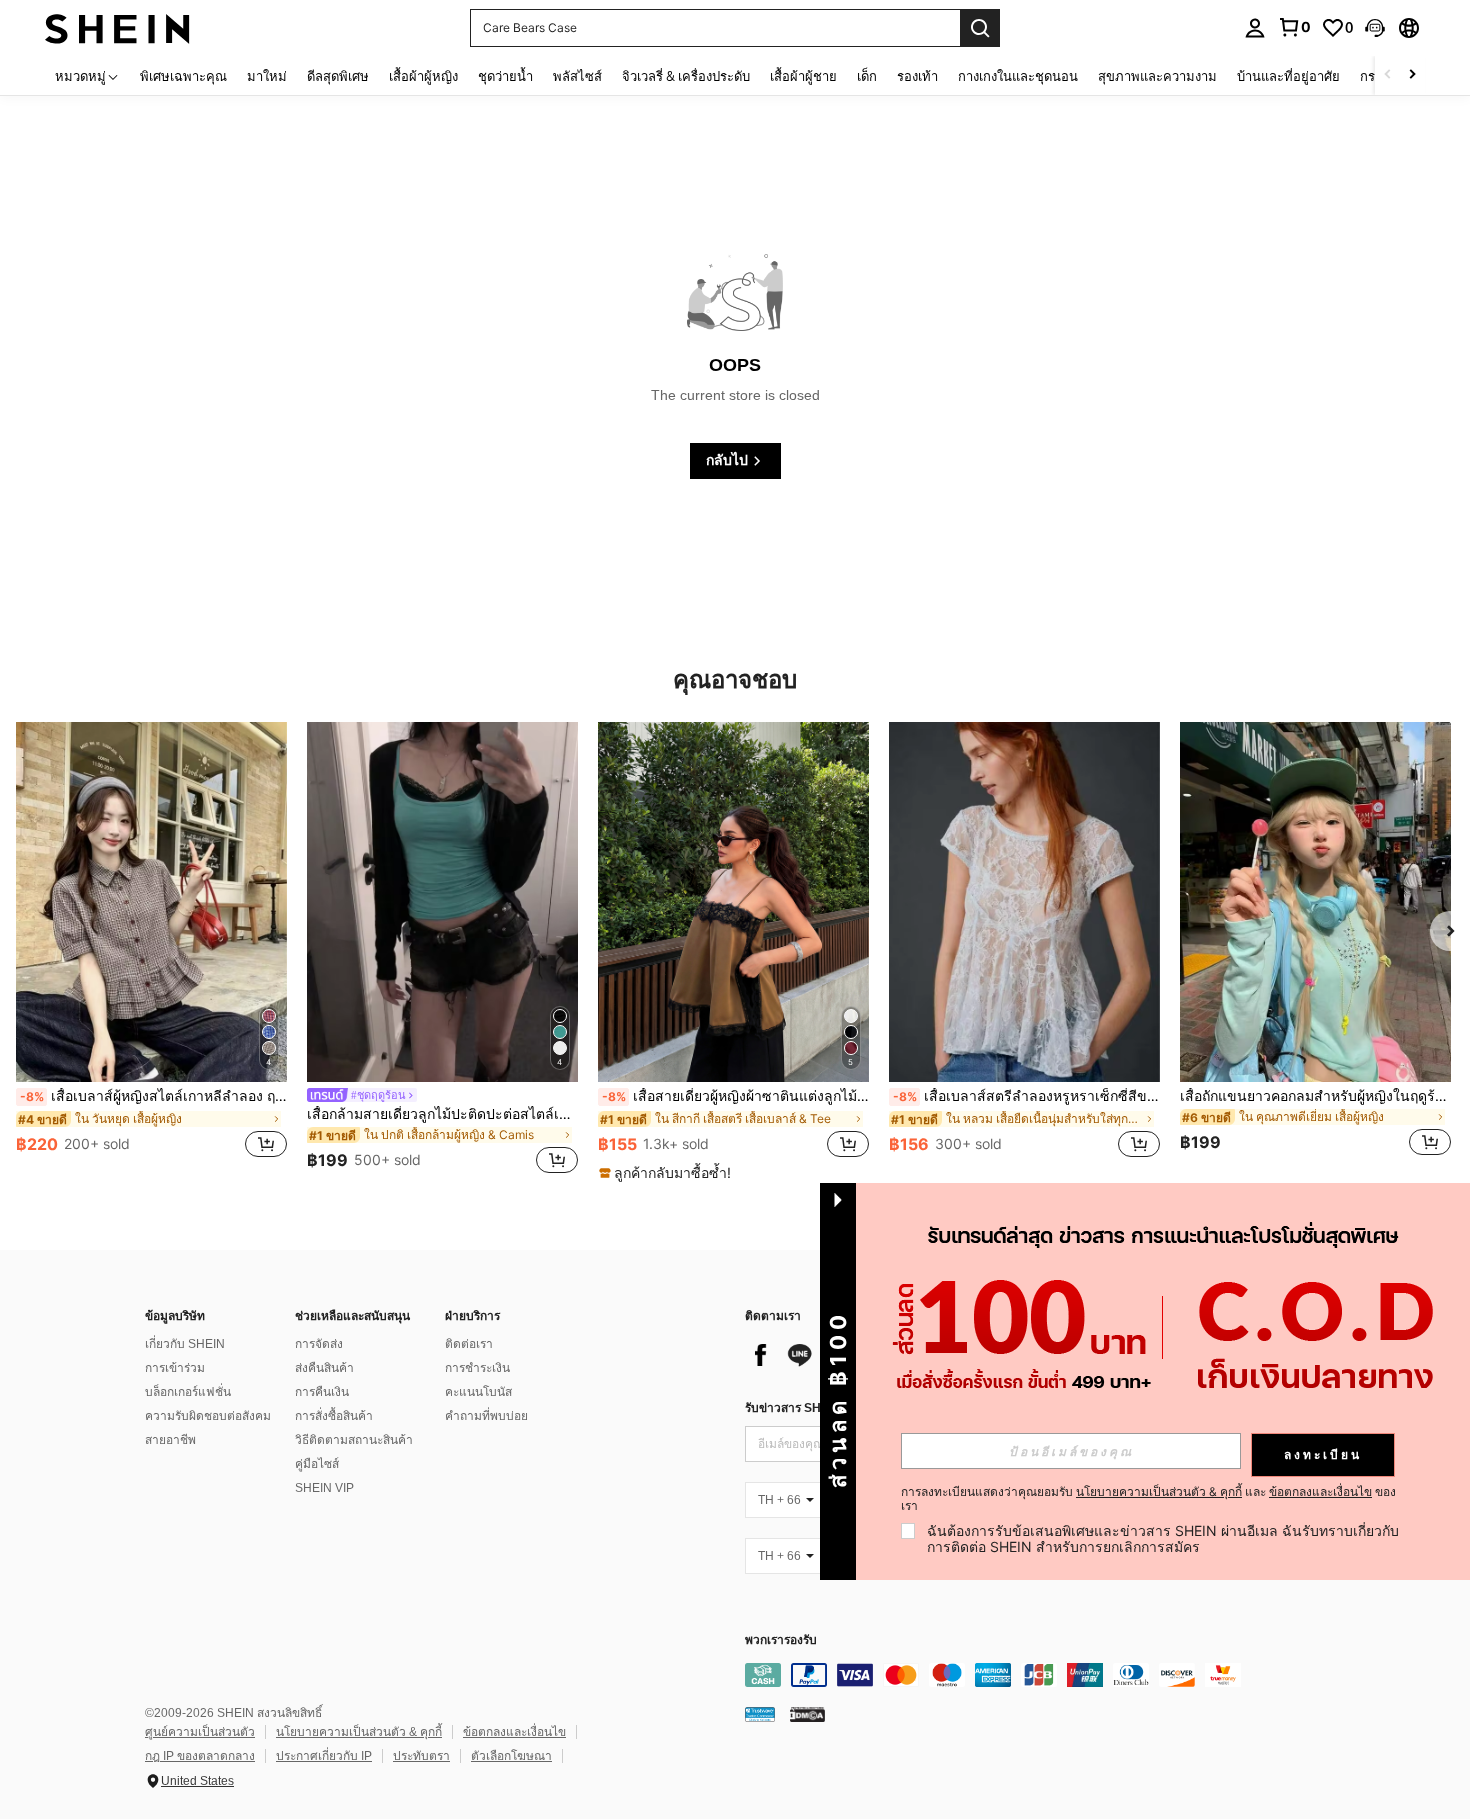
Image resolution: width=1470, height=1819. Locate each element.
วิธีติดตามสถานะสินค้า (354, 1440)
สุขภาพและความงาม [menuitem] (1157, 76)
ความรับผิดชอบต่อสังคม (208, 1416)
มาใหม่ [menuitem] (267, 76)
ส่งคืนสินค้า (324, 1368)
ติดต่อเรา (469, 1344)
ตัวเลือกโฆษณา (511, 1756)
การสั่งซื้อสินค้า (334, 1416)
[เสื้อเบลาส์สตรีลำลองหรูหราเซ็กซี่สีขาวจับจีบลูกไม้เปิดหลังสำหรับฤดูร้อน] (1024, 902)
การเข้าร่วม (175, 1368)
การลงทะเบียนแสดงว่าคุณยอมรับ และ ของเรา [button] (1148, 1499)
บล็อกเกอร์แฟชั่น (188, 1392)
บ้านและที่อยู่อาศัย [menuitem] (1288, 76)
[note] (667, 1173)
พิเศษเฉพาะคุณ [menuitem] (183, 76)
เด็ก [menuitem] (867, 76)
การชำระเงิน (477, 1368)
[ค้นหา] (980, 28)
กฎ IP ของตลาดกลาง (200, 1756)
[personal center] (1255, 28)
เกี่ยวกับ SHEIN (185, 1344)
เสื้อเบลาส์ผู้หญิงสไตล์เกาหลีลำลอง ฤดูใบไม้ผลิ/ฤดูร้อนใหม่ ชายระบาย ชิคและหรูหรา (153, 1096)
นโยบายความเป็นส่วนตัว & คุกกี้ (359, 1732)
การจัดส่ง (319, 1344)
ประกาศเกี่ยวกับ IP (324, 1756)
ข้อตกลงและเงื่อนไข (514, 1732)
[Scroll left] (1388, 75)
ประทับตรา (421, 1756)
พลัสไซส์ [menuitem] (577, 76)
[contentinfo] (1045, 1675)
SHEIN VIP (324, 1488)
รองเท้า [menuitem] (917, 76)
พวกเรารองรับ (781, 1640)
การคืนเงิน (322, 1392)
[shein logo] (117, 27)
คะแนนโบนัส (478, 1392)
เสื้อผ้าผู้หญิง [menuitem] (423, 76)
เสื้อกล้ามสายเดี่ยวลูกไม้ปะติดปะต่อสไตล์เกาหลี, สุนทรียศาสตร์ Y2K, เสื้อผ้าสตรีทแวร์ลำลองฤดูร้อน (442, 1114)
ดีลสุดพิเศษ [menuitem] (338, 76)
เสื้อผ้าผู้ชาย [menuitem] (803, 76)
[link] (1294, 27)
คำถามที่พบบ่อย (486, 1416)
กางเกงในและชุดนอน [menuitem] (1018, 76)
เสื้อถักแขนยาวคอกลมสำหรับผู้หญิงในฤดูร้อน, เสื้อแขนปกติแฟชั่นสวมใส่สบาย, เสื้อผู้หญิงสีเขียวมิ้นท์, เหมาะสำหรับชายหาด (1315, 1096)
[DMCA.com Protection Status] (807, 1713)
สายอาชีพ (170, 1440)
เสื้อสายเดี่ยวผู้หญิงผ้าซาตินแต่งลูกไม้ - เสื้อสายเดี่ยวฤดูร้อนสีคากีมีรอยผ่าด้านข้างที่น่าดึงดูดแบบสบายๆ (735, 1096)
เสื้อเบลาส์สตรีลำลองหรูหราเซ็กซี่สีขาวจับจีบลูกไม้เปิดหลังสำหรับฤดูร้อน (1026, 1096)
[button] (1375, 28)
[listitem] (151, 951)
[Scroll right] (1412, 75)
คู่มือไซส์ (317, 1464)
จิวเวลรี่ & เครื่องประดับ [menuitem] (686, 76)
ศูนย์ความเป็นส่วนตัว (200, 1732)
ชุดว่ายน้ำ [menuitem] (505, 76)
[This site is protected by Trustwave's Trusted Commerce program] (760, 1713)
